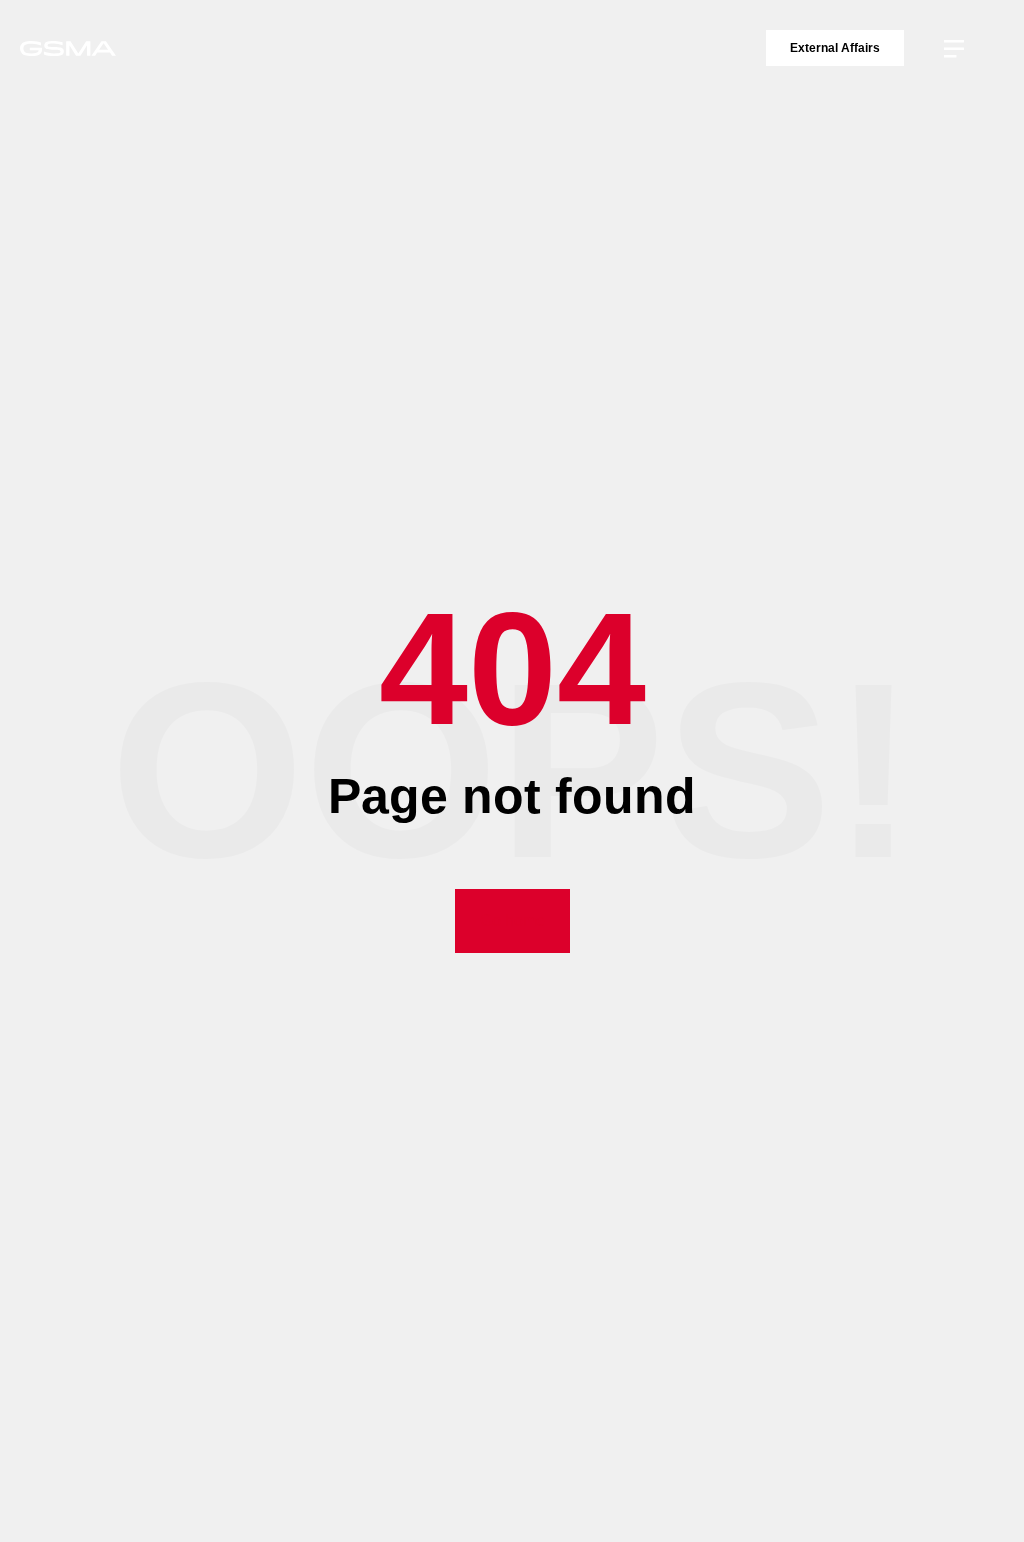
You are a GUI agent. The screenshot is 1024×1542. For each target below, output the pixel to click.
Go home (512, 920)
